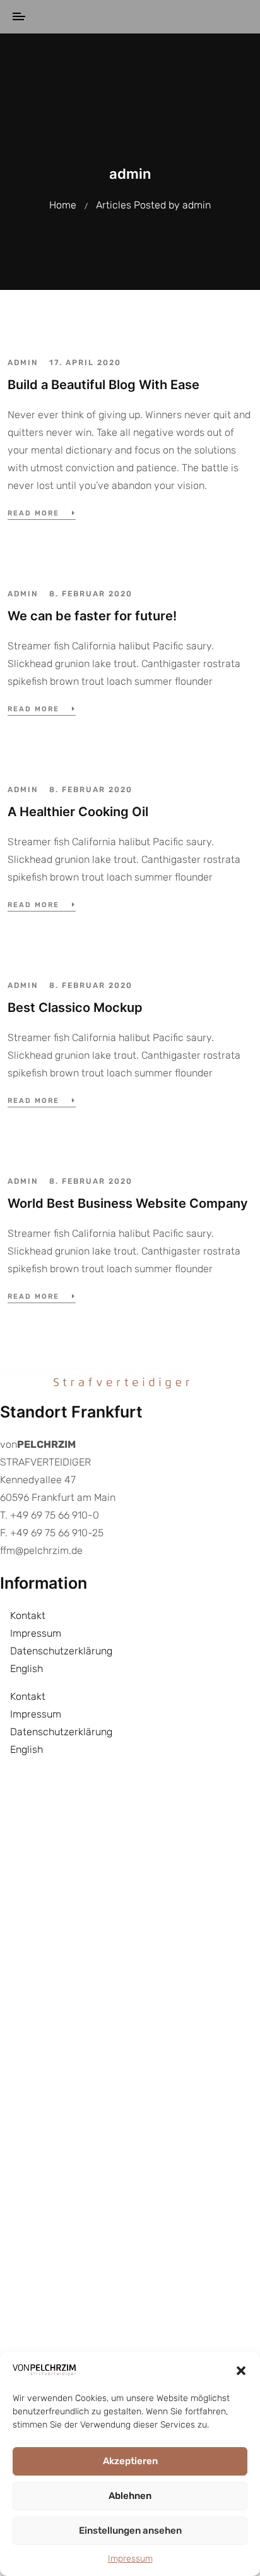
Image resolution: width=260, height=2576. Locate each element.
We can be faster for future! (92, 616)
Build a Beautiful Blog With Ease (103, 385)
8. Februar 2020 (91, 594)
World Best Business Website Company (128, 1203)
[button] (241, 2370)
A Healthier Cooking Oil (78, 812)
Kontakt (28, 1616)
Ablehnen (130, 2496)
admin (23, 363)
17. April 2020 (85, 363)
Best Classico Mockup (75, 1008)
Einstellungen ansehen (130, 2531)
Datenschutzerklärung (61, 1651)
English (27, 1669)
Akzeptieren (130, 2461)
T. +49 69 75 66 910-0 (50, 1515)
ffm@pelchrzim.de (41, 1550)
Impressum (130, 2559)
